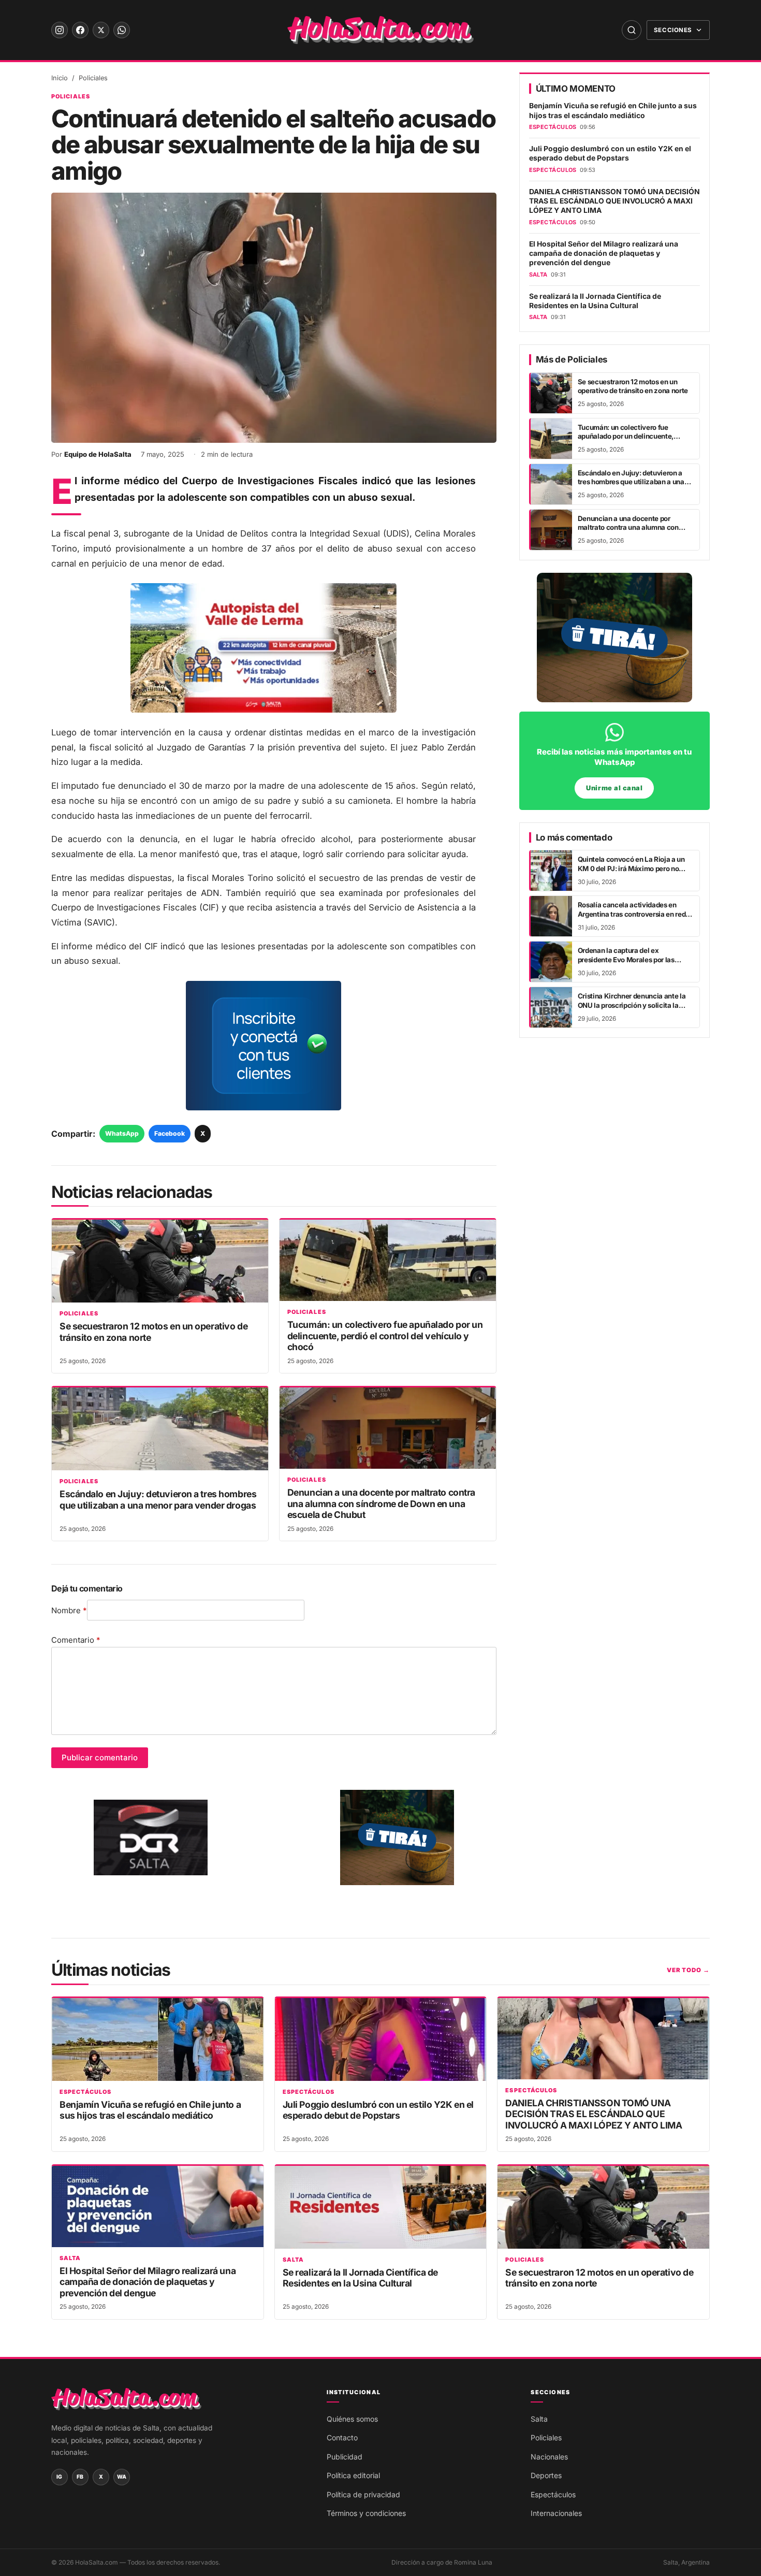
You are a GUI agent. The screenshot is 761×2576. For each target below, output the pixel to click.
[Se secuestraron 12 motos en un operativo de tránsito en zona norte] (160, 1261)
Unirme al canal (614, 788)
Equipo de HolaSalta (98, 454)
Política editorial (353, 2475)
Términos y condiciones (366, 2513)
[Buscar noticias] (632, 30)
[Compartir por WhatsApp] (21, 1249)
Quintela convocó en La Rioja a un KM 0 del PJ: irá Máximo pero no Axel (631, 868)
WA (122, 2477)
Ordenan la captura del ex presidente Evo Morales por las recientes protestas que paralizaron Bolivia (634, 964)
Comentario (76, 1640)
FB (80, 2477)
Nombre (69, 1610)
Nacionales (549, 2457)
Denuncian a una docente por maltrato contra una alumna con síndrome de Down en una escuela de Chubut (381, 1503)
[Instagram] (60, 30)
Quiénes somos (352, 2419)
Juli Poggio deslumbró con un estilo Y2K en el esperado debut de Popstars (610, 153)
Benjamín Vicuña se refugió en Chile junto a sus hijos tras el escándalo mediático (613, 110)
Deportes (546, 2475)
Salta (70, 2258)
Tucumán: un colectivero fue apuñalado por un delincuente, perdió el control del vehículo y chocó (385, 1336)
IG (60, 2477)
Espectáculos (85, 2092)
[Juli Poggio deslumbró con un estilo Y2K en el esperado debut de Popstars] (381, 2039)
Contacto (342, 2437)
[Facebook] (80, 30)
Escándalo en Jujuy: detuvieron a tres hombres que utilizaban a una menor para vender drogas (158, 1499)
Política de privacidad (363, 2494)
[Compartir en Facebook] (21, 1275)
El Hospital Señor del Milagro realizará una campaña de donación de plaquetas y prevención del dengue (604, 254)
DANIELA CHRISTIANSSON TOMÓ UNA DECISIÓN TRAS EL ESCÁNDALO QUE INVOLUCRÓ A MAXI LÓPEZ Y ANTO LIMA (614, 201)
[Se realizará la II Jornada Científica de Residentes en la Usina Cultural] (381, 2207)
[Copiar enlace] (21, 1327)
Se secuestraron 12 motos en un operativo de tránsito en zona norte (633, 386)
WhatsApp (122, 1133)
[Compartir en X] (21, 1301)
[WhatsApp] (122, 30)
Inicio (60, 78)
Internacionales (556, 2513)
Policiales (93, 78)
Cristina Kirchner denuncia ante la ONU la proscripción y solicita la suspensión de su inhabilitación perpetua (632, 1009)
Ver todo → (688, 1970)
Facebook (170, 1133)
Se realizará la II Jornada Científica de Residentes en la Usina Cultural (595, 301)
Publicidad (345, 2457)
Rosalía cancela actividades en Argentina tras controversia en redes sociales (635, 914)
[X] (101, 30)
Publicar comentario (100, 1757)
